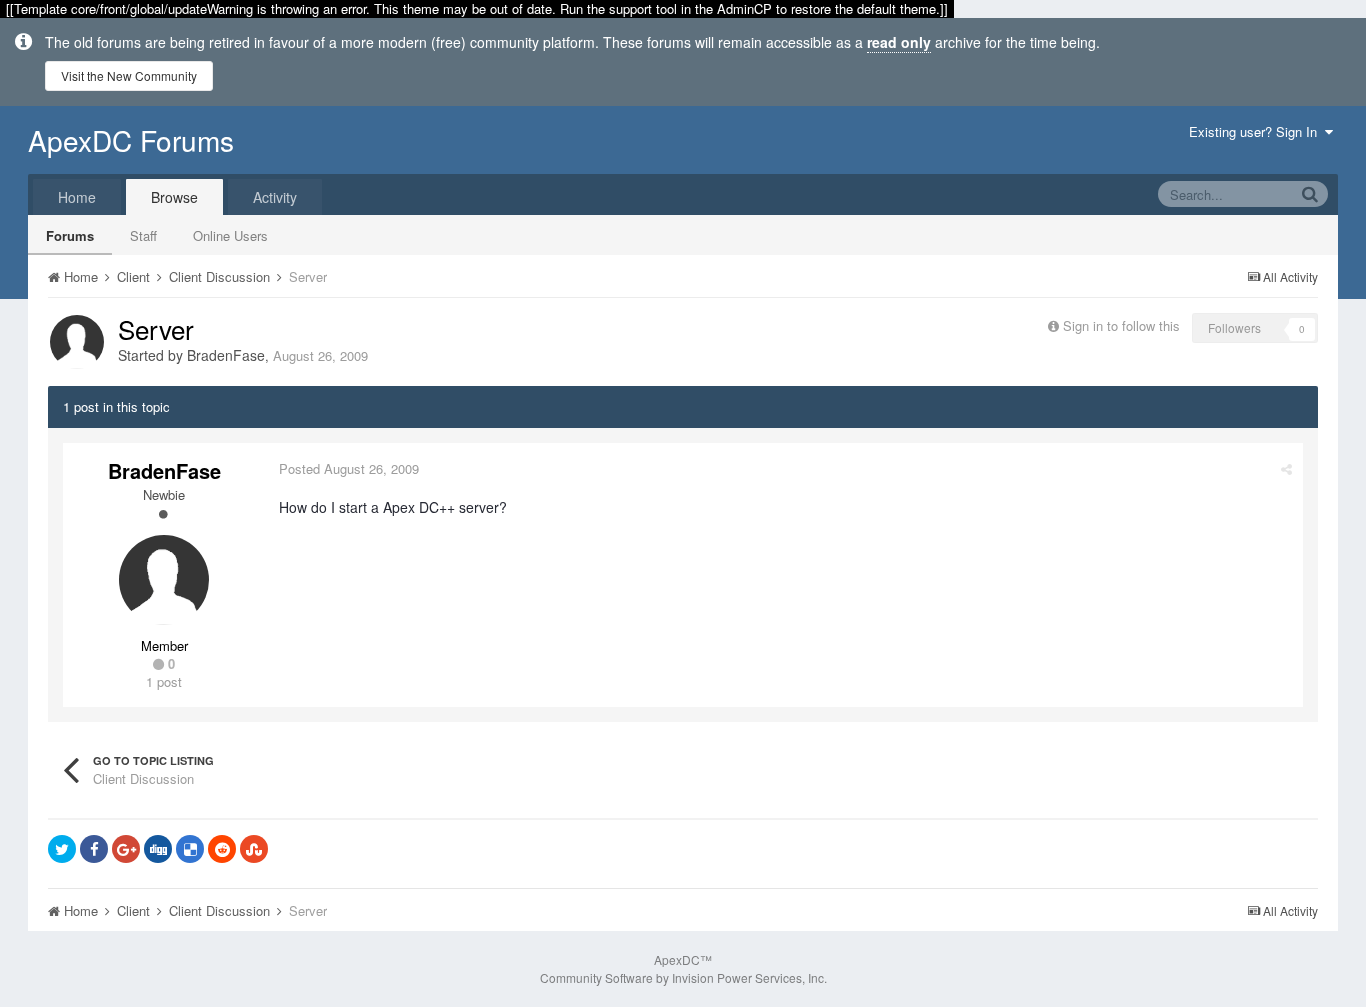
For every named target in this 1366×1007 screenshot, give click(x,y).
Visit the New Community (129, 75)
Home (77, 197)
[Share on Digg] (158, 849)
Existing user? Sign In (1257, 131)
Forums (70, 235)
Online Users (230, 235)
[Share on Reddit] (222, 849)
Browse (174, 197)
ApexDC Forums (131, 140)
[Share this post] (1286, 468)
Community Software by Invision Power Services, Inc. (683, 977)
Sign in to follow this (1121, 325)
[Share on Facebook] (94, 849)
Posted (349, 468)
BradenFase (226, 355)
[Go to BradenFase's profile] (77, 342)
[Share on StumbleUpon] (254, 849)
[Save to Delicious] (190, 849)
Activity (275, 197)
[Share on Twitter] (62, 849)
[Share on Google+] (126, 849)
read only (899, 42)
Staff (143, 235)
